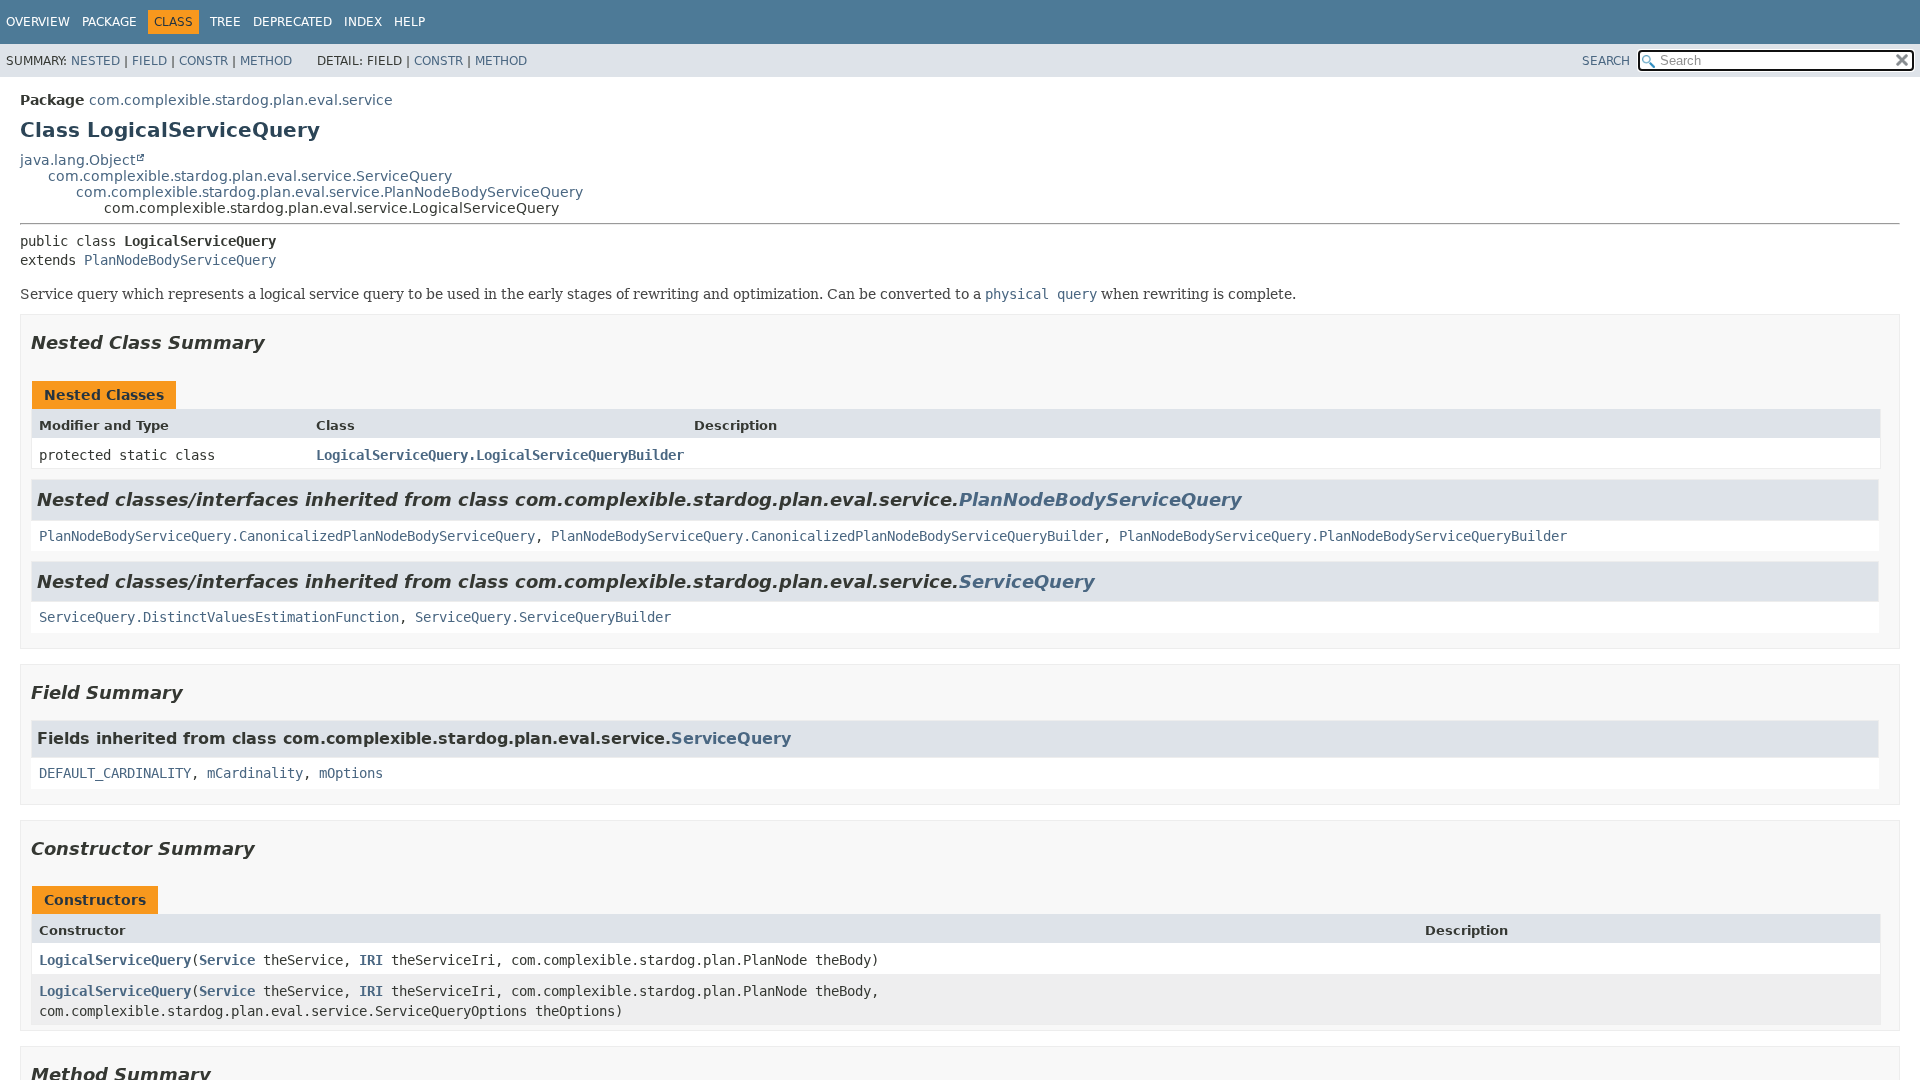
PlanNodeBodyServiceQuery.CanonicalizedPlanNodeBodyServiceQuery (287, 536)
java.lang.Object (77, 160)
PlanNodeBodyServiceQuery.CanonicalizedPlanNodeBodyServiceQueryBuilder (827, 536)
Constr (203, 61)
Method (266, 61)
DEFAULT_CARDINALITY (115, 773)
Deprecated (292, 22)
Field (149, 61)
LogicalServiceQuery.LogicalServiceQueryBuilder (500, 455)
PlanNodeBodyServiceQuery (180, 260)
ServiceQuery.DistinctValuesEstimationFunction (219, 617)
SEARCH (1606, 61)
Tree (225, 22)
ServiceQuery (1027, 581)
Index (363, 22)
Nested (95, 61)
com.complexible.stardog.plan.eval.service (241, 100)
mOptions (351, 773)
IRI (371, 960)
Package (109, 22)
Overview (38, 22)
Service (227, 960)
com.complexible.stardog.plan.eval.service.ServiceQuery (250, 176)
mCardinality (255, 773)
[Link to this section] (279, 342)
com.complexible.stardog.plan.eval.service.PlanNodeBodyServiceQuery (329, 192)
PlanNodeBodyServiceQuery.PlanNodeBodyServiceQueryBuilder (1343, 536)
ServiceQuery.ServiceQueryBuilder (543, 617)
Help (409, 22)
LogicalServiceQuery (115, 960)
